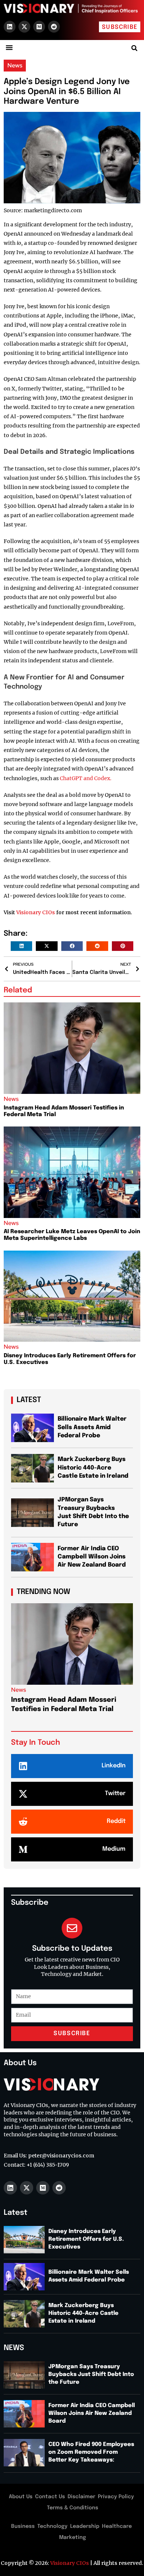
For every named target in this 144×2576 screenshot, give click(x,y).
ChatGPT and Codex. (86, 778)
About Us (21, 2497)
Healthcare (117, 2526)
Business (23, 2526)
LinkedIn (114, 1766)
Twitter (115, 1793)
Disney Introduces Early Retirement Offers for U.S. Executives (86, 2239)
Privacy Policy (116, 2497)
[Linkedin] (10, 27)
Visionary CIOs (36, 912)
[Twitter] (23, 1794)
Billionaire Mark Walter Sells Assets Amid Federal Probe (92, 1427)
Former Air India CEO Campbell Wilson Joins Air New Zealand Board (92, 1557)
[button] (9, 47)
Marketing (73, 2537)
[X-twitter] (24, 27)
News (15, 65)
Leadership (85, 2526)
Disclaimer (81, 2497)
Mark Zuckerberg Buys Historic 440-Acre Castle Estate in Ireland (93, 1468)
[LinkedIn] (23, 1766)
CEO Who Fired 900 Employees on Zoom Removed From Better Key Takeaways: (91, 2452)
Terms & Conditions (73, 2508)
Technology (52, 2526)
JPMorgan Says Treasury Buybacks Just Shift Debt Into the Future (91, 2374)
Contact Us (50, 2497)
